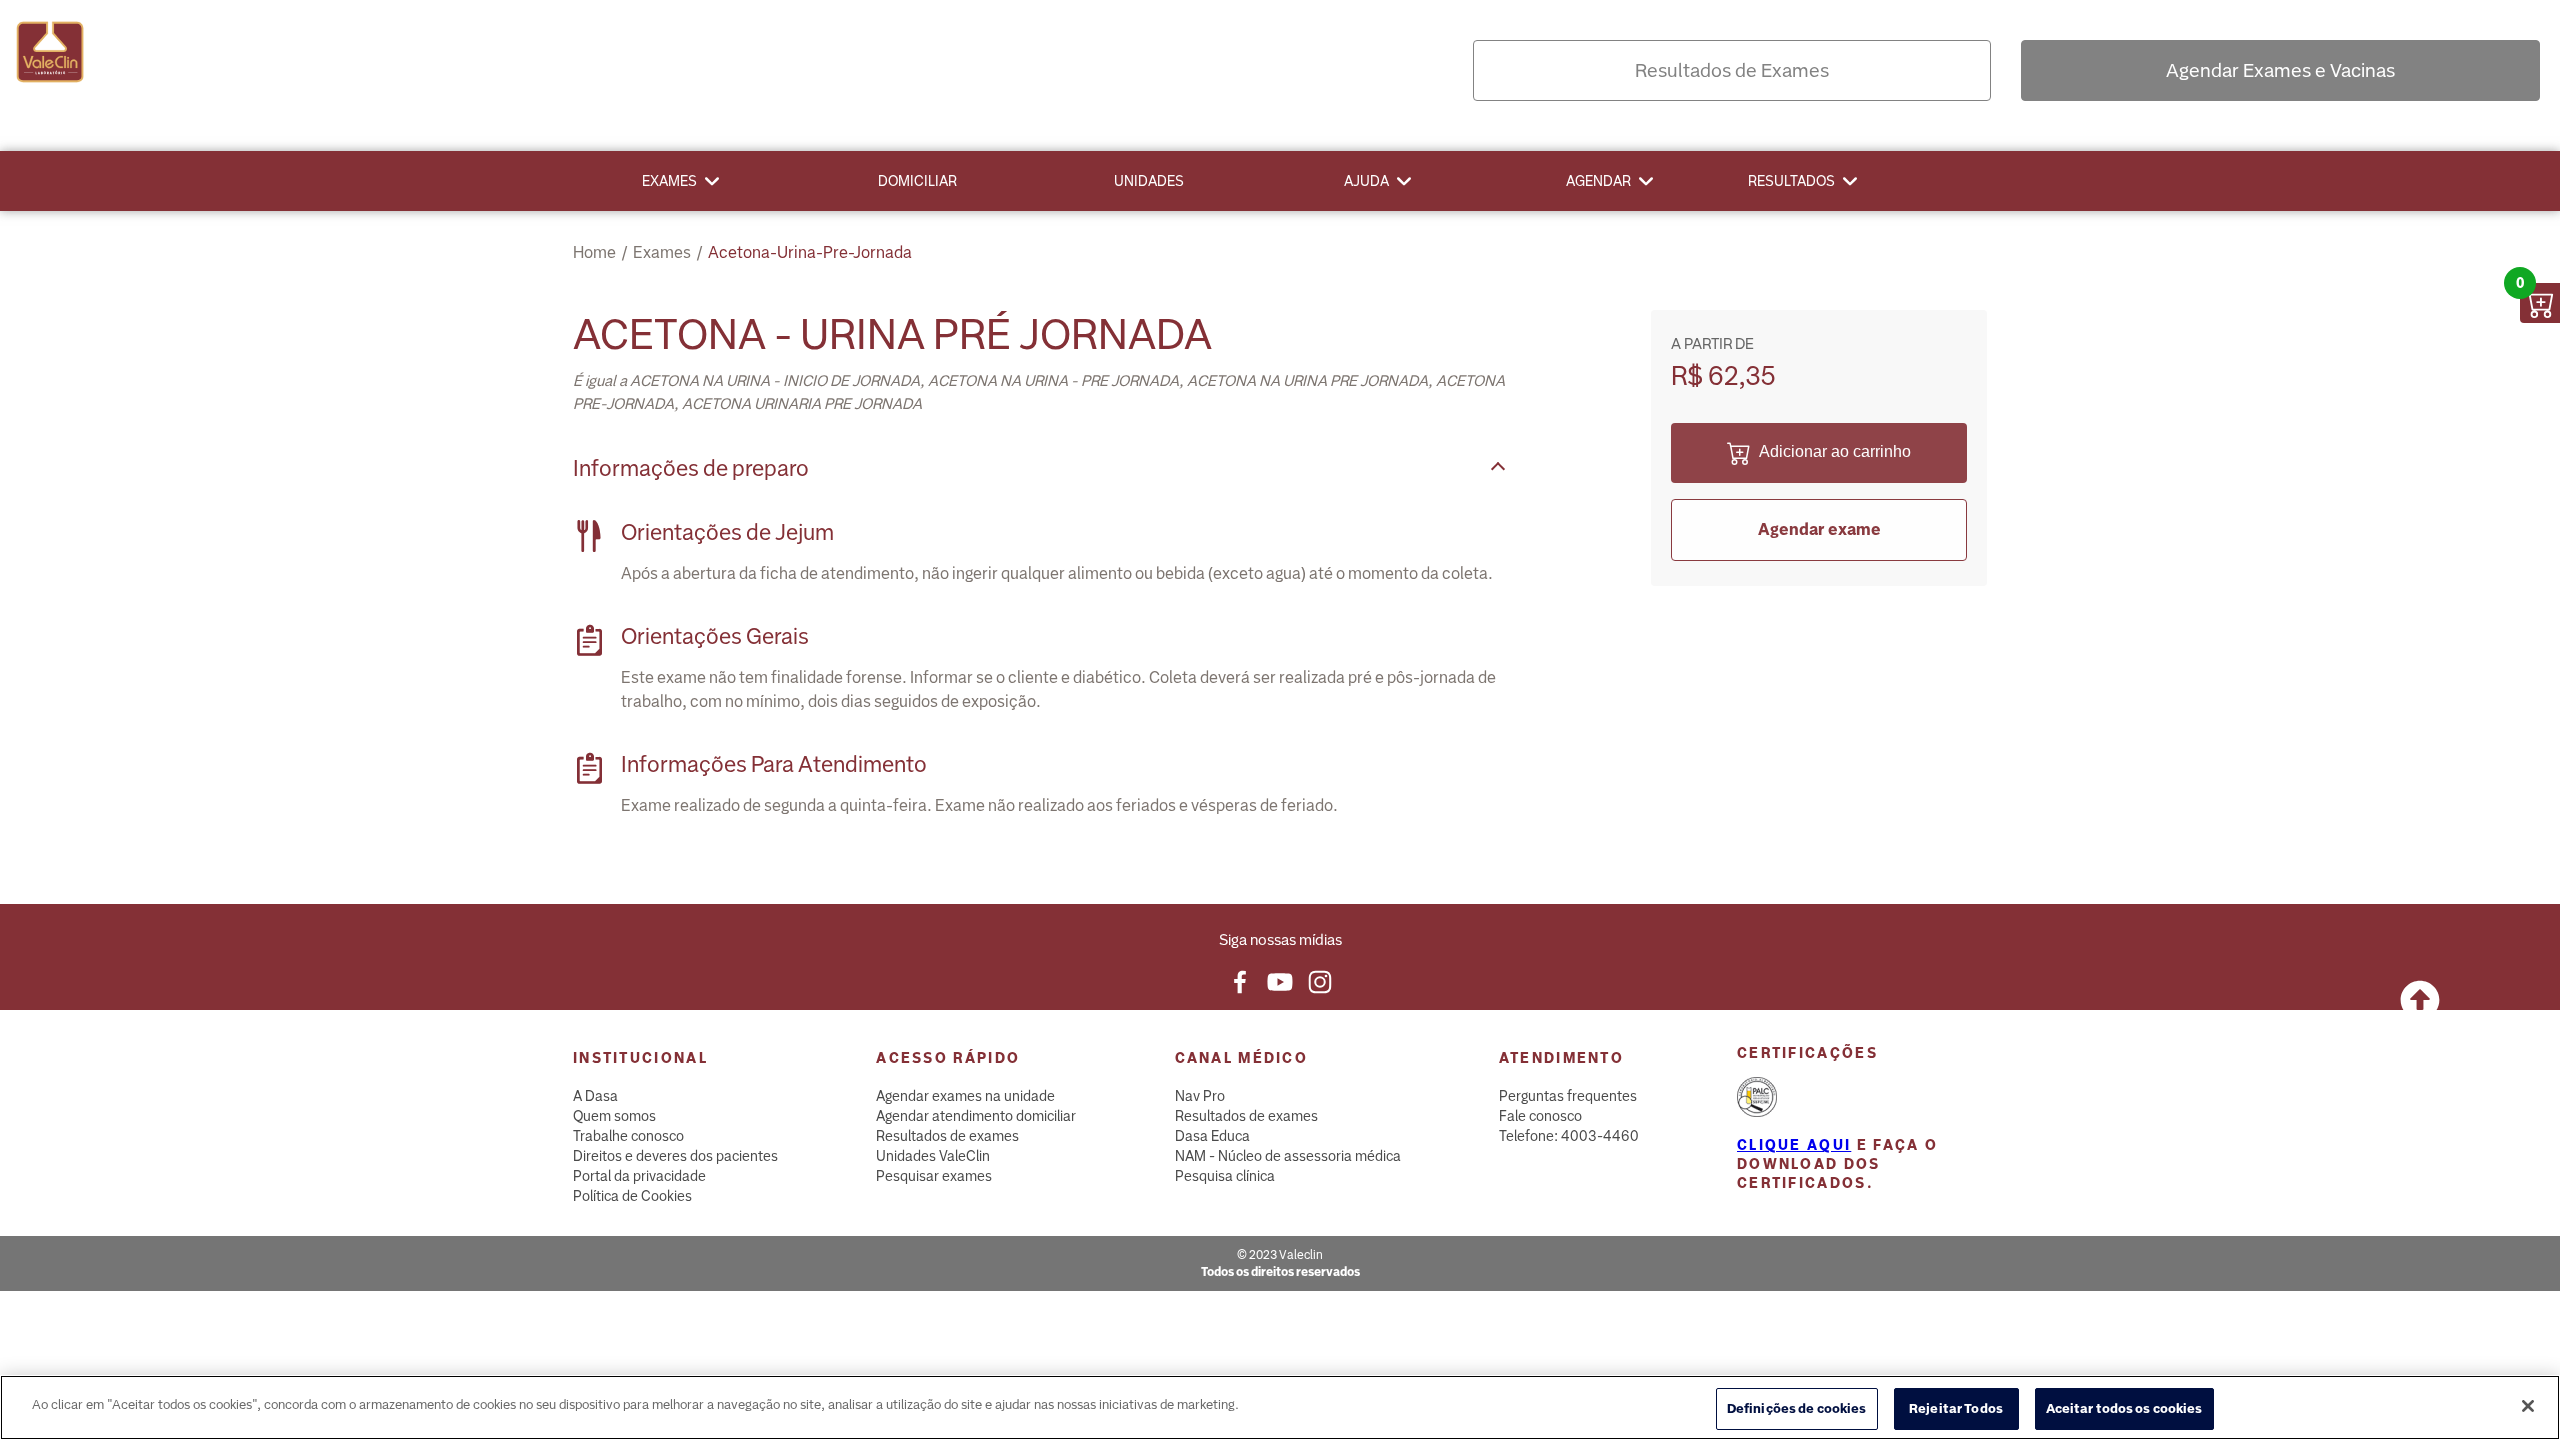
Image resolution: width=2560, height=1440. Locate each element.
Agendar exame (1819, 529)
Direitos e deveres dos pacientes (675, 1156)
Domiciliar (917, 181)
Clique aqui (1794, 1145)
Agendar (1598, 181)
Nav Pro (1200, 1096)
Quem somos (614, 1116)
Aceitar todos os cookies (2124, 1408)
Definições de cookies (1797, 1408)
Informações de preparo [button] (691, 468)
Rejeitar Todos (1956, 1408)
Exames (669, 181)
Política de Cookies (632, 1196)
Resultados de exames (947, 1136)
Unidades (1149, 181)
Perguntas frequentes (1568, 1096)
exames (662, 252)
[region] (1280, 1407)
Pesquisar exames (934, 1176)
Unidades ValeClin (933, 1156)
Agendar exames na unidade (965, 1096)
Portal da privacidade (639, 1176)
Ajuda (1366, 181)
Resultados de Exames (1732, 70)
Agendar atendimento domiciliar (976, 1116)
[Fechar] (2528, 1406)
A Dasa (595, 1096)
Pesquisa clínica (1225, 1176)
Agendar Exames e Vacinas (2280, 70)
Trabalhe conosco (628, 1136)
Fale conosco (1540, 1116)
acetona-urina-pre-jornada (810, 252)
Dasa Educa (1212, 1136)
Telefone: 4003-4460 (1569, 1136)
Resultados (1791, 181)
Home (594, 252)
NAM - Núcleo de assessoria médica (1288, 1156)
